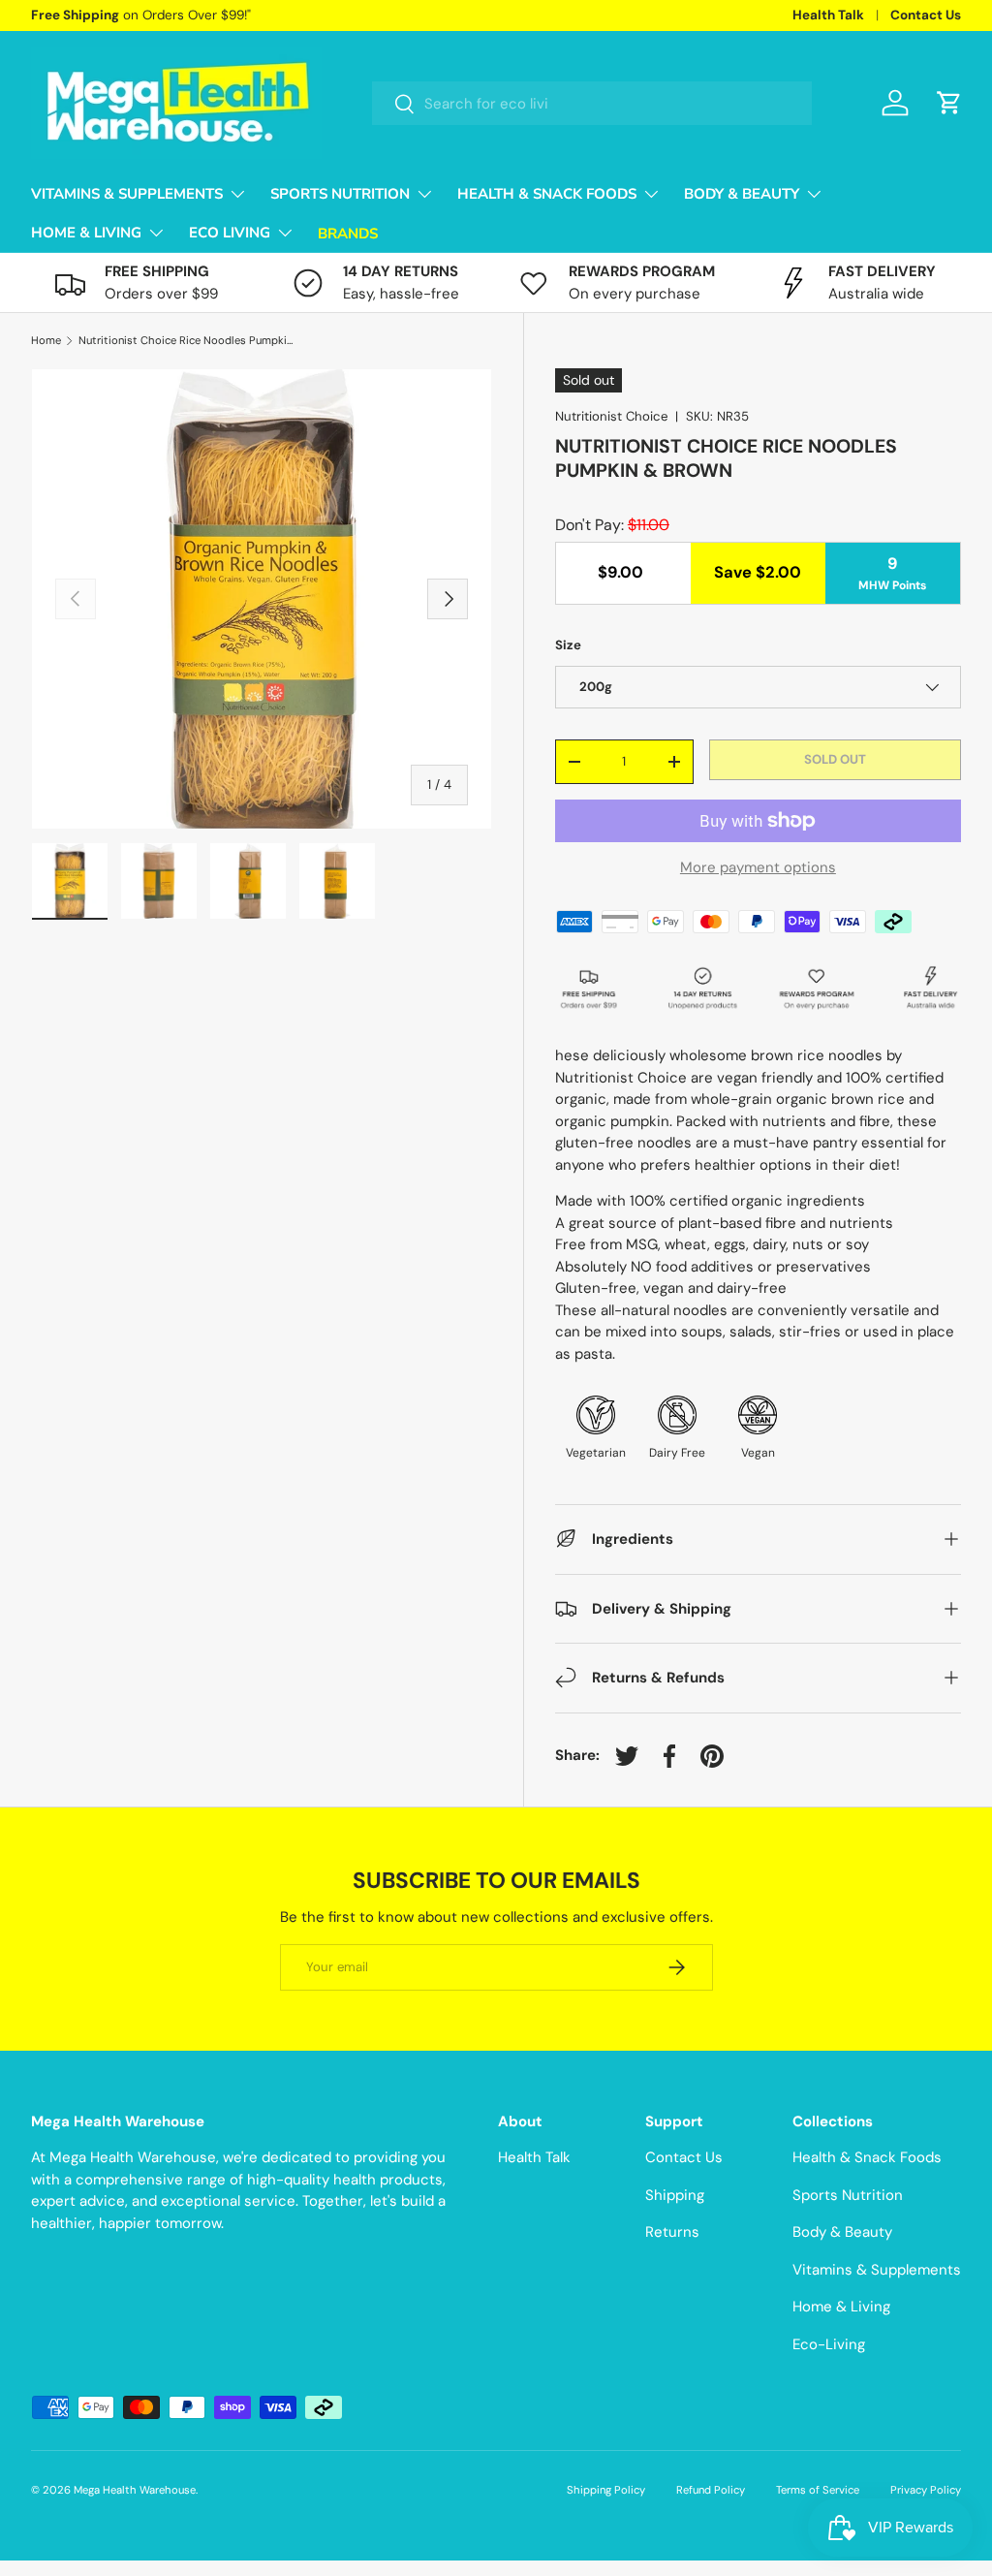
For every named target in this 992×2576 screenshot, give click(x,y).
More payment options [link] (758, 867)
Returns (672, 2232)
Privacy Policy (926, 2490)
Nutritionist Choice (611, 416)
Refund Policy (711, 2490)
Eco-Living (829, 2344)
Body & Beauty (842, 2232)
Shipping (675, 2195)
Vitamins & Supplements (877, 2270)
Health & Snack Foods (867, 2157)
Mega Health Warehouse (135, 2490)
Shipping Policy (606, 2490)
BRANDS (348, 234)
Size (568, 645)
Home (46, 341)
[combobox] (592, 103)
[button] (949, 103)
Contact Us (926, 15)
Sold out (835, 759)
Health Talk (828, 15)
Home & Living (841, 2307)
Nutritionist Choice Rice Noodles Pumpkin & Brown (187, 341)
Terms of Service (818, 2490)
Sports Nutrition (848, 2195)
